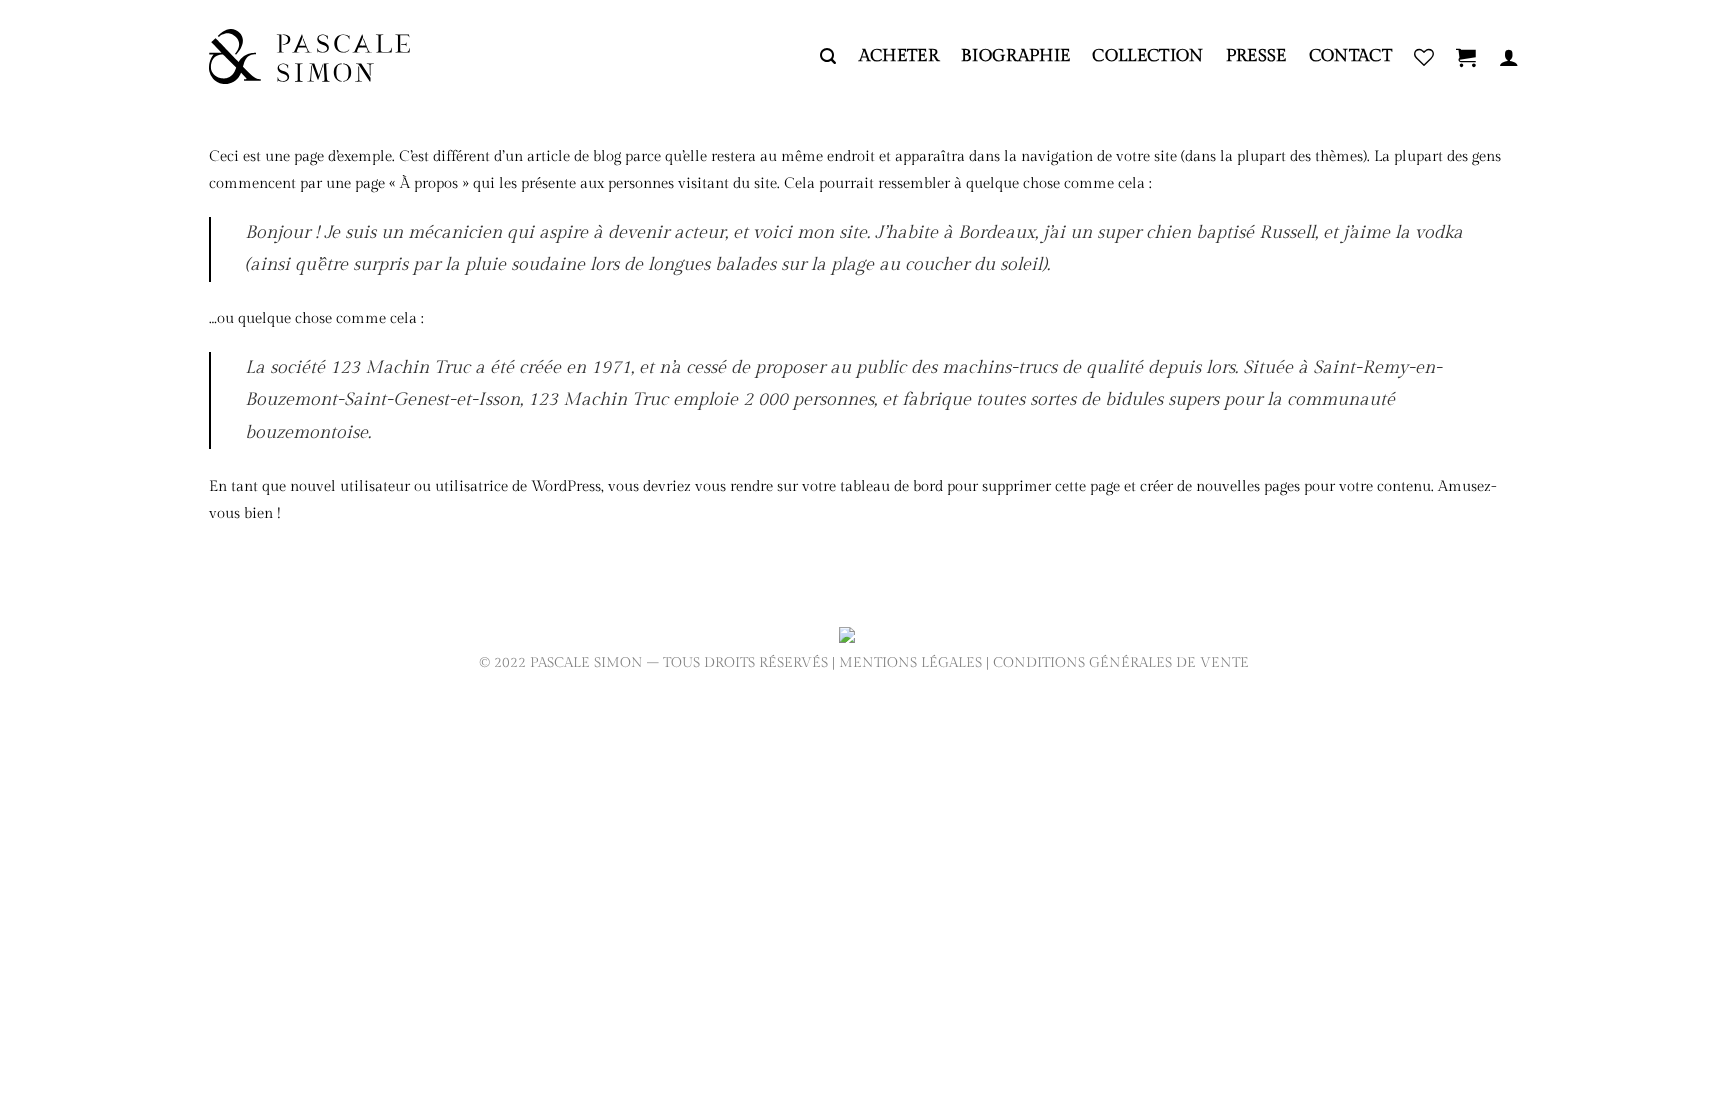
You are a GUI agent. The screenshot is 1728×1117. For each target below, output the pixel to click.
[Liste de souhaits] (1424, 57)
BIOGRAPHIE (1015, 56)
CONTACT (1350, 56)
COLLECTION (1147, 56)
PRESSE (1256, 56)
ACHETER (899, 56)
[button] (828, 56)
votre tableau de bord (872, 486)
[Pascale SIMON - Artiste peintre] (309, 56)
